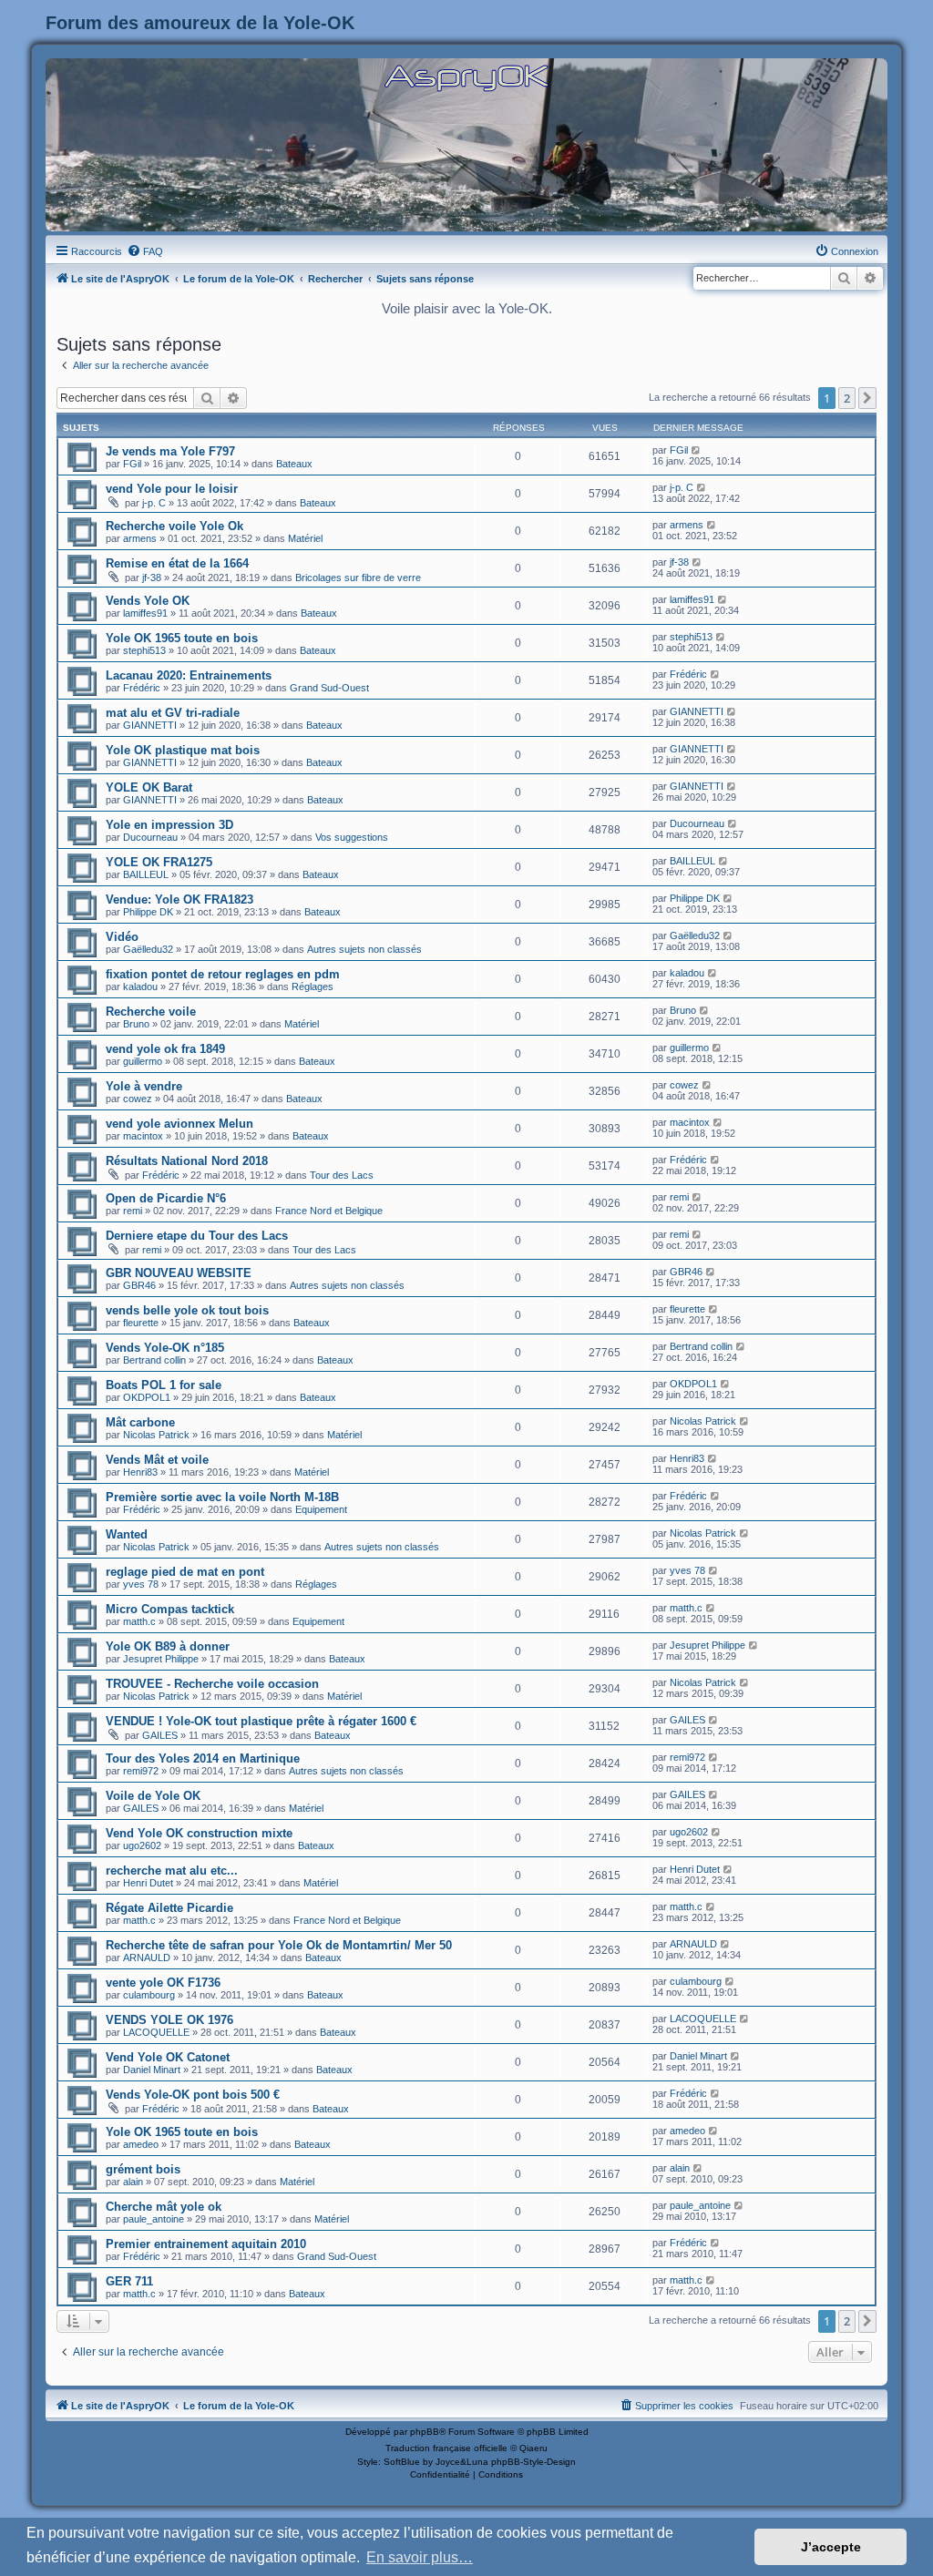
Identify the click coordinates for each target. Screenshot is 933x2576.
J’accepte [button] (831, 2547)
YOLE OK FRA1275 (159, 862)
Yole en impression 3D (169, 825)
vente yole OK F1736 (163, 1983)
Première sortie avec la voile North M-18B (222, 1497)
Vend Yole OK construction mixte (199, 1833)
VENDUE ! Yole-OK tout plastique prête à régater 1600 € (261, 1721)
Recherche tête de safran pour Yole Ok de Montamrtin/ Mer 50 (279, 1945)
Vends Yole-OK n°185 (165, 1348)
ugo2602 (142, 1845)
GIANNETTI (150, 725)
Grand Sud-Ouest (329, 688)
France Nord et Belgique (329, 1211)
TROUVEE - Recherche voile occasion (212, 1684)
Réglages (313, 986)
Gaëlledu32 (148, 949)
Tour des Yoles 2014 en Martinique (203, 1758)
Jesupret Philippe (161, 1659)
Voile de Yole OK (153, 1796)
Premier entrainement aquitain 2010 (206, 2244)
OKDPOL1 (147, 1397)
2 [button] (847, 398)
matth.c (139, 1621)
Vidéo (122, 937)
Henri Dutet (148, 1883)
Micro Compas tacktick (170, 1609)
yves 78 (141, 1584)
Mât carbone (140, 1422)
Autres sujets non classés (364, 949)
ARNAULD (147, 1958)
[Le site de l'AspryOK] (466, 77)
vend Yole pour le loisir (172, 489)
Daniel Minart (152, 2070)
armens (140, 538)
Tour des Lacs (342, 1175)
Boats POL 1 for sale (164, 1385)
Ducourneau (150, 837)
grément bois (143, 2169)
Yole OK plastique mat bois (183, 750)
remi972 (141, 1771)
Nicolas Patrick (156, 1435)
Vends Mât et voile (157, 1460)
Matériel (305, 538)
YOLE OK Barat (149, 787)
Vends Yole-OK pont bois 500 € (193, 2095)
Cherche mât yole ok (164, 2207)
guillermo (143, 1061)
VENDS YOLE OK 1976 (169, 2020)
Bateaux (294, 464)
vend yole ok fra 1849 (165, 1049)
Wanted (127, 1534)
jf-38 (152, 578)
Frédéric (142, 688)
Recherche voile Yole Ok (174, 526)
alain (133, 2182)
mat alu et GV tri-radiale (173, 713)
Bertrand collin (154, 1360)
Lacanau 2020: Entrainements (189, 675)
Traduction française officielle (446, 2448)
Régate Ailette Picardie (169, 1908)
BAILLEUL (146, 874)
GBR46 (139, 1285)
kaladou (140, 986)
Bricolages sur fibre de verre (358, 578)
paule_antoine (154, 2219)
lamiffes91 (145, 613)
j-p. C (154, 503)
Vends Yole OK (148, 601)
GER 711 (129, 2281)
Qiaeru (533, 2448)
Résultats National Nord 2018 (187, 1161)
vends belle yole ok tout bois (187, 1310)
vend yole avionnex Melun (179, 1124)
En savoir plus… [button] (420, 2557)
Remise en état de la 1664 (177, 563)
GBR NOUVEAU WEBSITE (179, 1273)
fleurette (141, 1323)
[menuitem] (145, 251)
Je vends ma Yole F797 (170, 451)
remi (133, 1211)
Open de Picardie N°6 (166, 1198)
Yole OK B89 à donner (168, 1646)
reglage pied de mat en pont (185, 1572)
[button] (867, 398)
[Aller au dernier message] (697, 450)
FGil (132, 464)
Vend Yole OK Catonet (168, 2057)
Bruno (136, 1024)
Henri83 (140, 1472)
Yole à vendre (144, 1086)
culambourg (149, 1995)
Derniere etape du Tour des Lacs (197, 1236)
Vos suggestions (352, 837)
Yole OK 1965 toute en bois (182, 638)
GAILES (160, 1735)
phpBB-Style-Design (533, 2462)
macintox (143, 1136)
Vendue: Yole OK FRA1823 (179, 900)
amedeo (141, 2144)
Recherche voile (151, 1012)
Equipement (321, 1509)
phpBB (425, 2432)
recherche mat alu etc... (172, 1871)
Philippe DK (148, 912)
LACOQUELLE (156, 2032)
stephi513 (144, 650)
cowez (138, 1099)
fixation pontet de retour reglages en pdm (223, 974)
